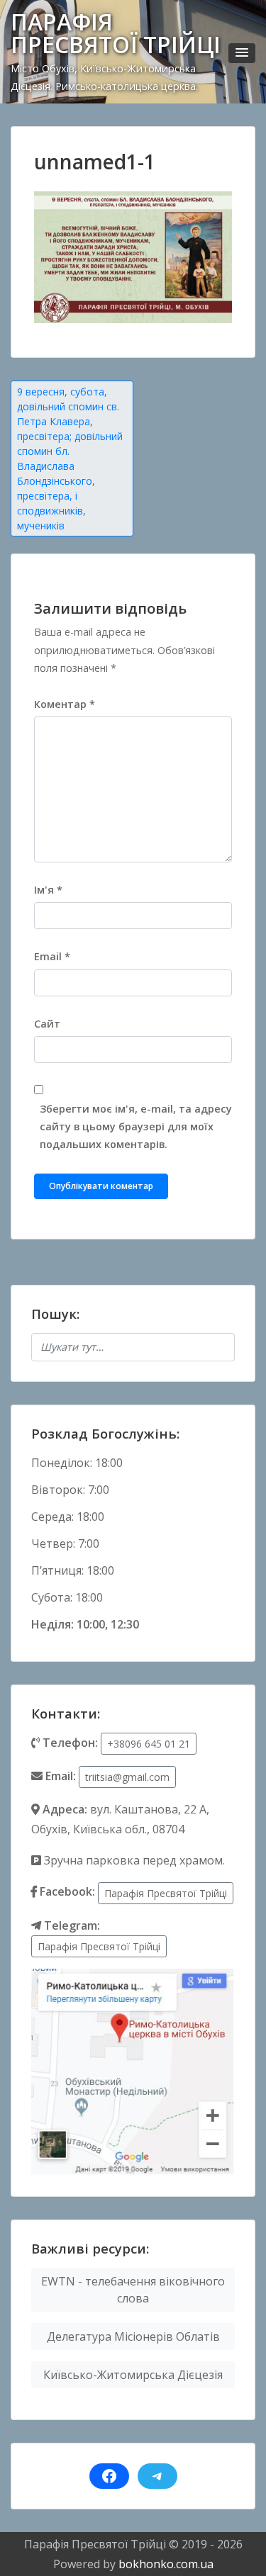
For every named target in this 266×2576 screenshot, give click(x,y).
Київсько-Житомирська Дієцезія (133, 2375)
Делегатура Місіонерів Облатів (133, 2336)
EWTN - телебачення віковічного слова (133, 2290)
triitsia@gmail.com (127, 1777)
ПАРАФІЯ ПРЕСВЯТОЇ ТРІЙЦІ (116, 33)
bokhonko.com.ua (166, 2564)
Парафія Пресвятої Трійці (166, 1893)
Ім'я (48, 890)
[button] (242, 53)
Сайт (47, 1024)
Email (52, 956)
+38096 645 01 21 (149, 1744)
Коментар (65, 704)
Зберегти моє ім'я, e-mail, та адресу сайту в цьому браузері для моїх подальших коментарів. (136, 1126)
